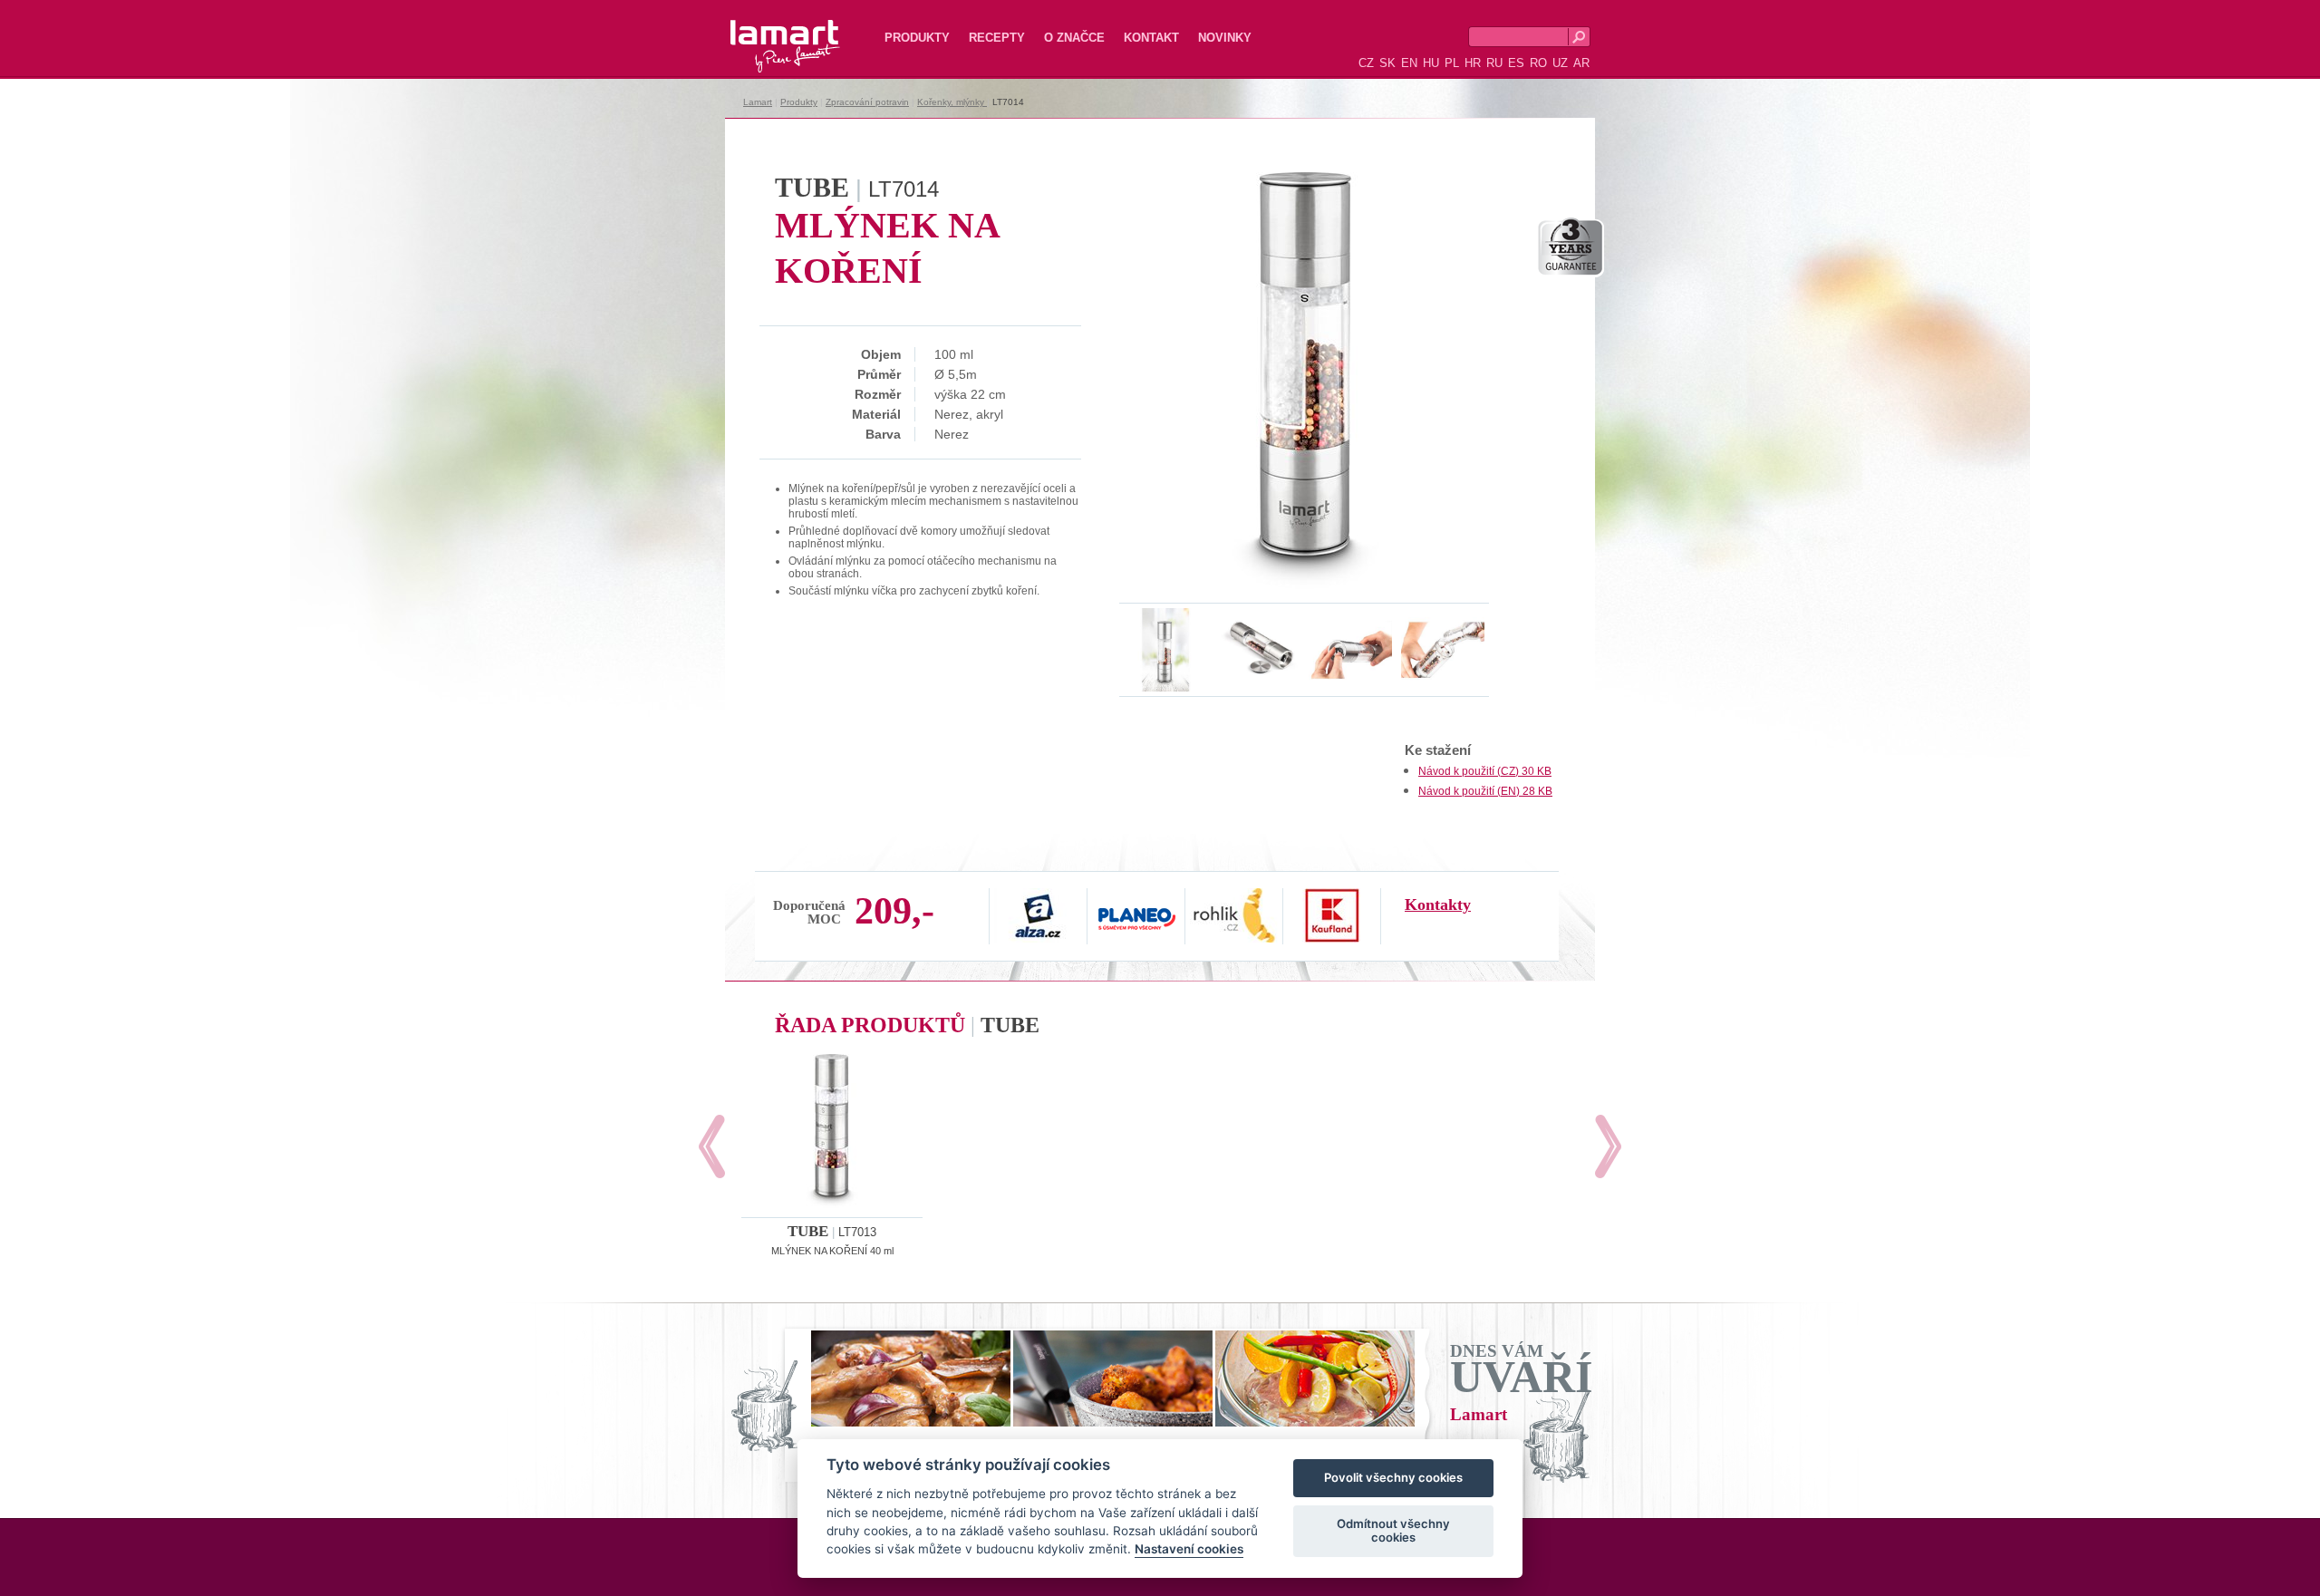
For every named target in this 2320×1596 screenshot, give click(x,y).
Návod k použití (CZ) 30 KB (1485, 771)
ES (1516, 63)
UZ (1560, 63)
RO (1538, 63)
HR (1473, 63)
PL (1452, 63)
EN (1409, 63)
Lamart (766, 32)
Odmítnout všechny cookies (1393, 1531)
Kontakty (1438, 904)
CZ (1366, 63)
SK (1387, 63)
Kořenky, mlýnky (952, 102)
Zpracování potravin (867, 102)
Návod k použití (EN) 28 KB (1485, 791)
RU (1494, 63)
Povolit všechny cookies (1393, 1478)
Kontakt (1151, 38)
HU (1431, 63)
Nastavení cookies (1189, 1550)
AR (1581, 63)
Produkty (917, 38)
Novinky (1225, 38)
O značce (1074, 38)
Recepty (997, 38)
